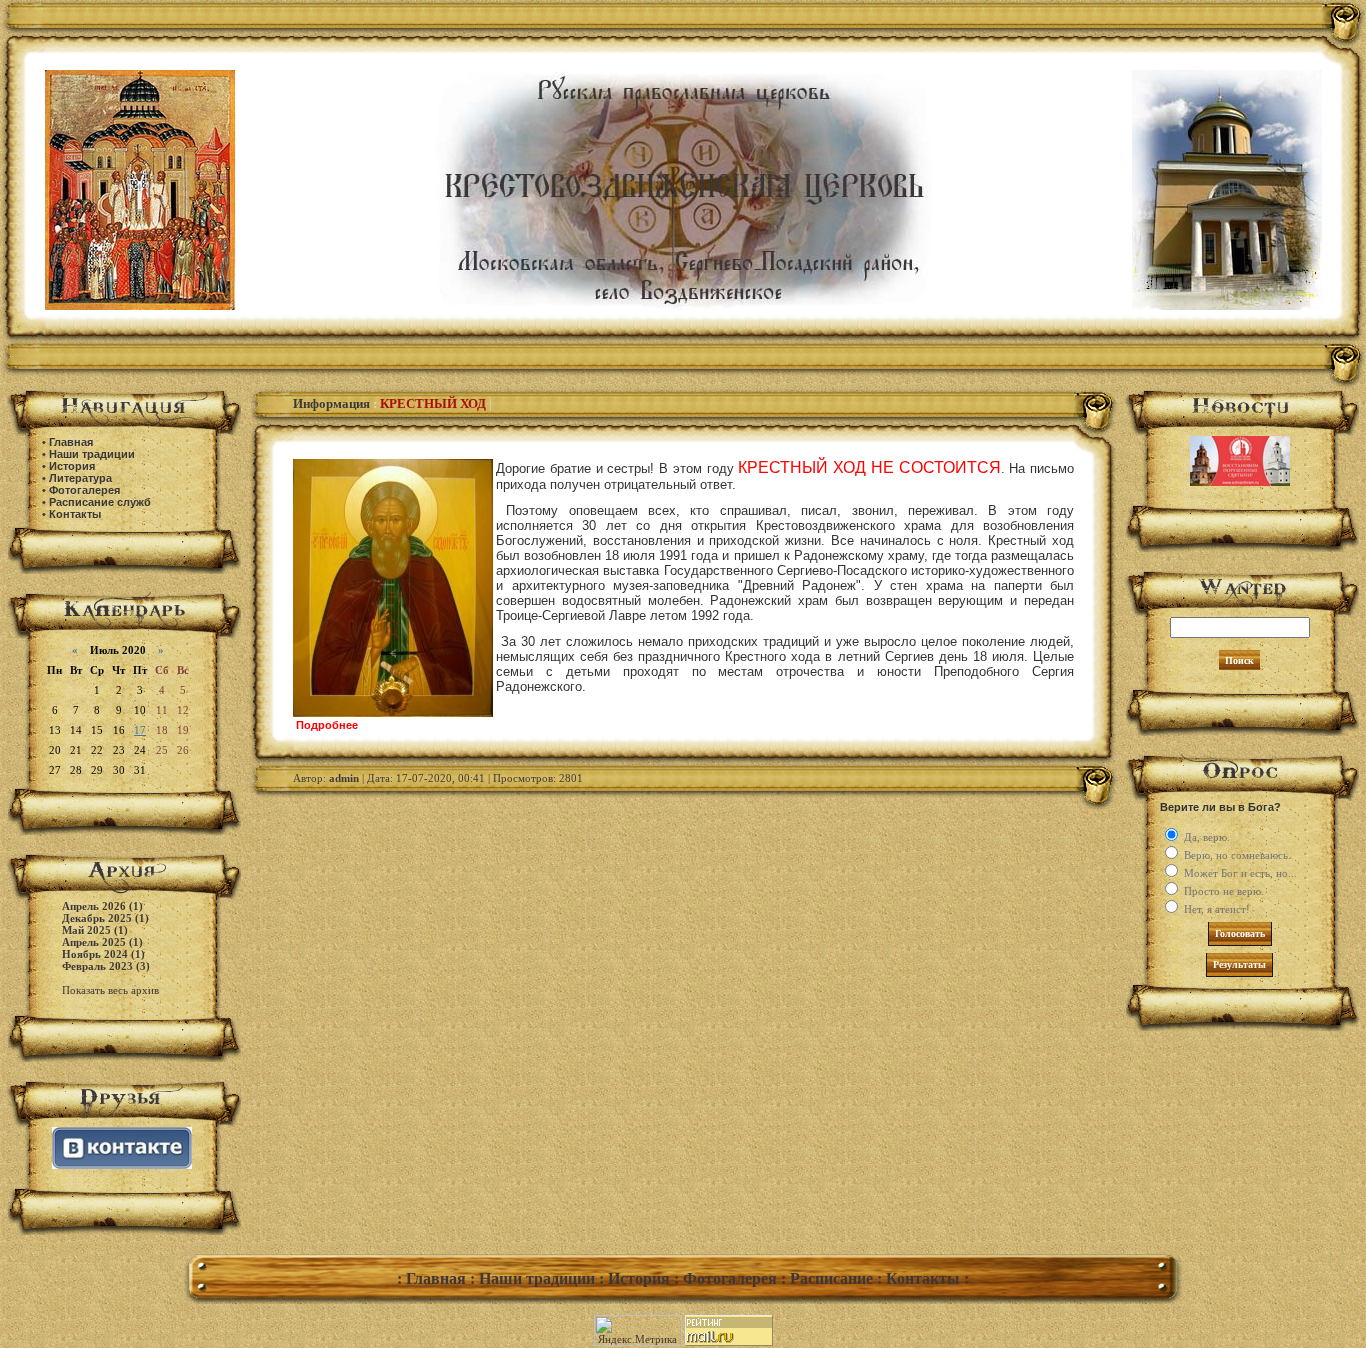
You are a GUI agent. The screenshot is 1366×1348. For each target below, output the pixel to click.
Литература (80, 478)
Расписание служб (100, 502)
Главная (71, 442)
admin (344, 778)
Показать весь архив (110, 990)
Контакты (75, 514)
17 (140, 730)
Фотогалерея (84, 490)
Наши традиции (92, 454)
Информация (331, 403)
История (72, 466)
